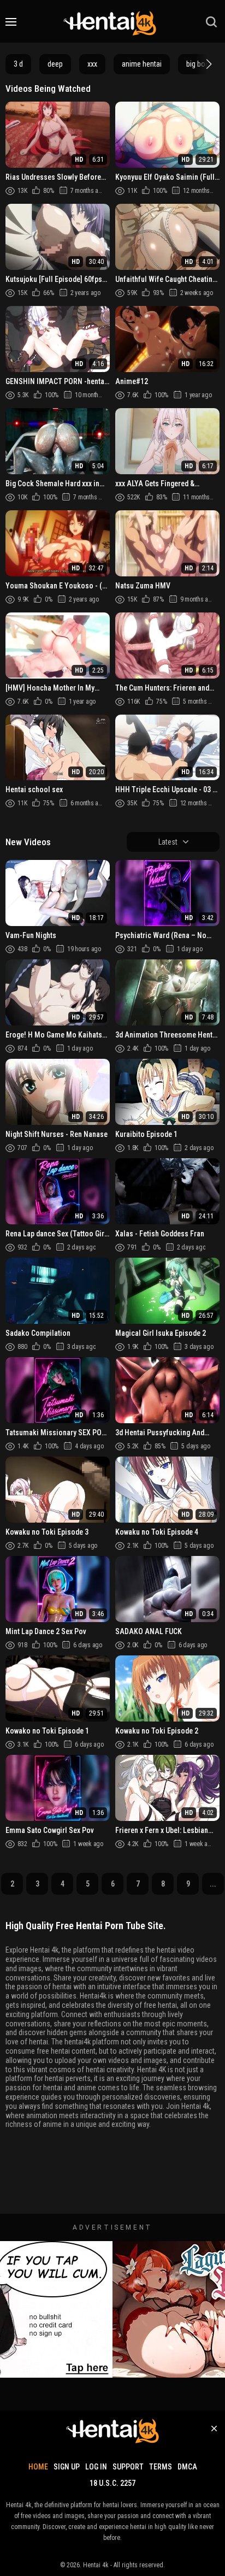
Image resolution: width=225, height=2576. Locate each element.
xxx (92, 64)
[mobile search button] (211, 22)
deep (55, 64)
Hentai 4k (96, 2565)
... (213, 1884)
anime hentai (142, 64)
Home (38, 2467)
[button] (208, 64)
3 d (18, 64)
